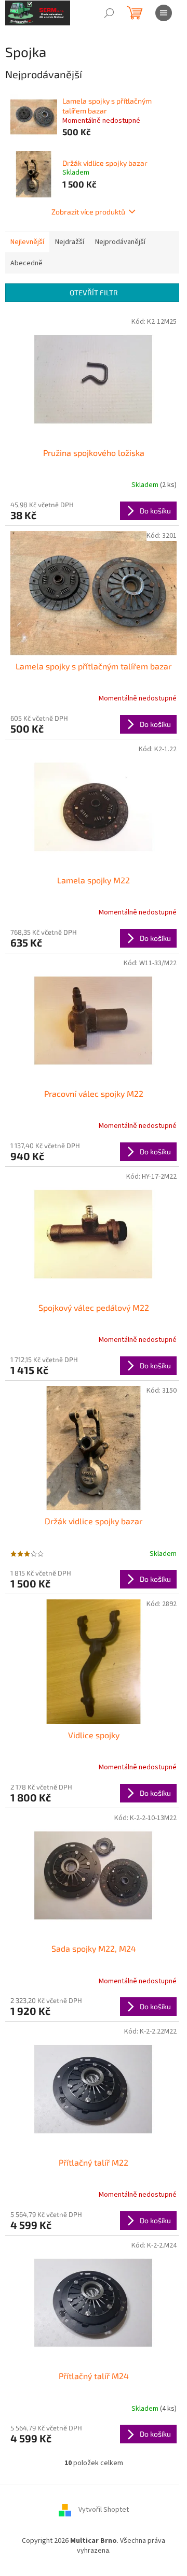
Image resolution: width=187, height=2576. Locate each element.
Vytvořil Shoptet (104, 2510)
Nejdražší (70, 242)
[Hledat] (109, 13)
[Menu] (164, 13)
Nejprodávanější (120, 242)
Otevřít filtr (94, 292)
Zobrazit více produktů (88, 212)
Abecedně (26, 263)
